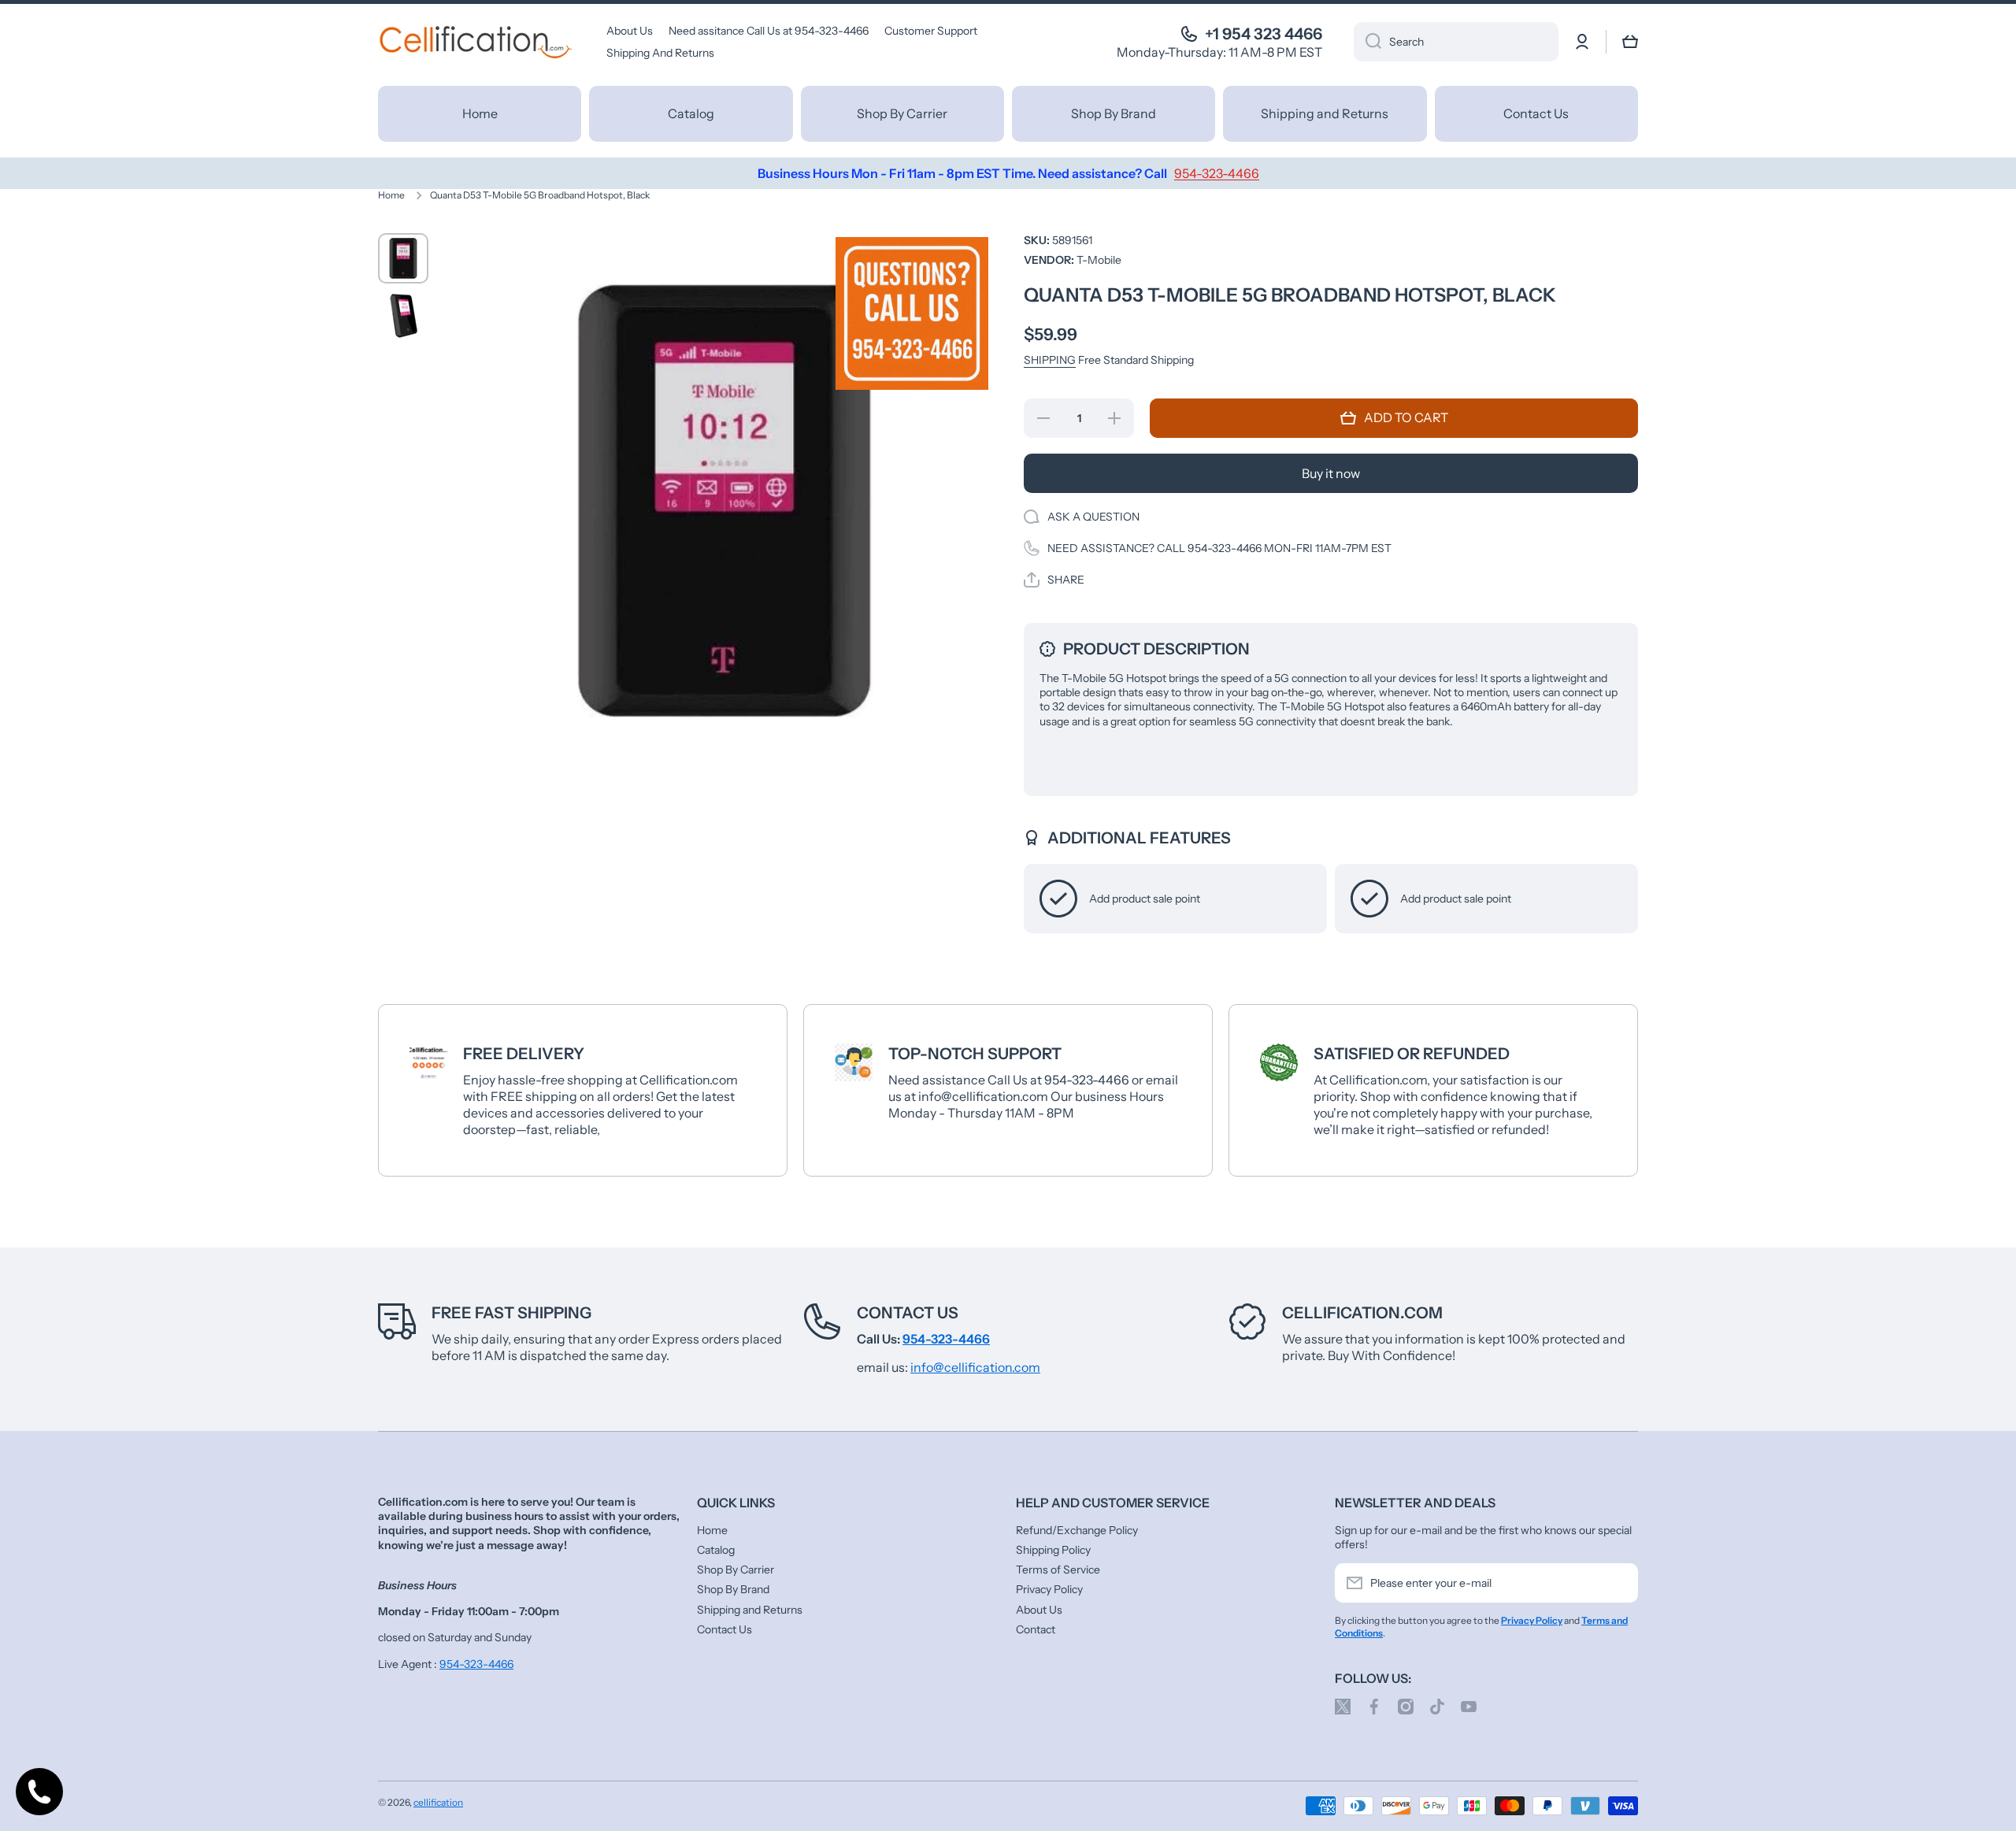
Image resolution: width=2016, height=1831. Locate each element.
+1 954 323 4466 (1264, 34)
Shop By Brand (733, 1589)
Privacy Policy (1049, 1589)
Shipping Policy (1053, 1550)
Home (391, 195)
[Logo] (476, 42)
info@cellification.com (975, 1367)
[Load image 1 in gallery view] (403, 258)
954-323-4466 (476, 1664)
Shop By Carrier (736, 1570)
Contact (1036, 1629)
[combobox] (1456, 42)
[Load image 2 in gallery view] (403, 317)
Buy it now (1331, 473)
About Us (1039, 1610)
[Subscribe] (1618, 1583)
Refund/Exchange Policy (1077, 1530)
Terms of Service (1058, 1570)
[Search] (1367, 42)
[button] (1630, 42)
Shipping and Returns (750, 1610)
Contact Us (908, 1313)
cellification (438, 1802)
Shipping (1050, 360)
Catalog (716, 1550)
